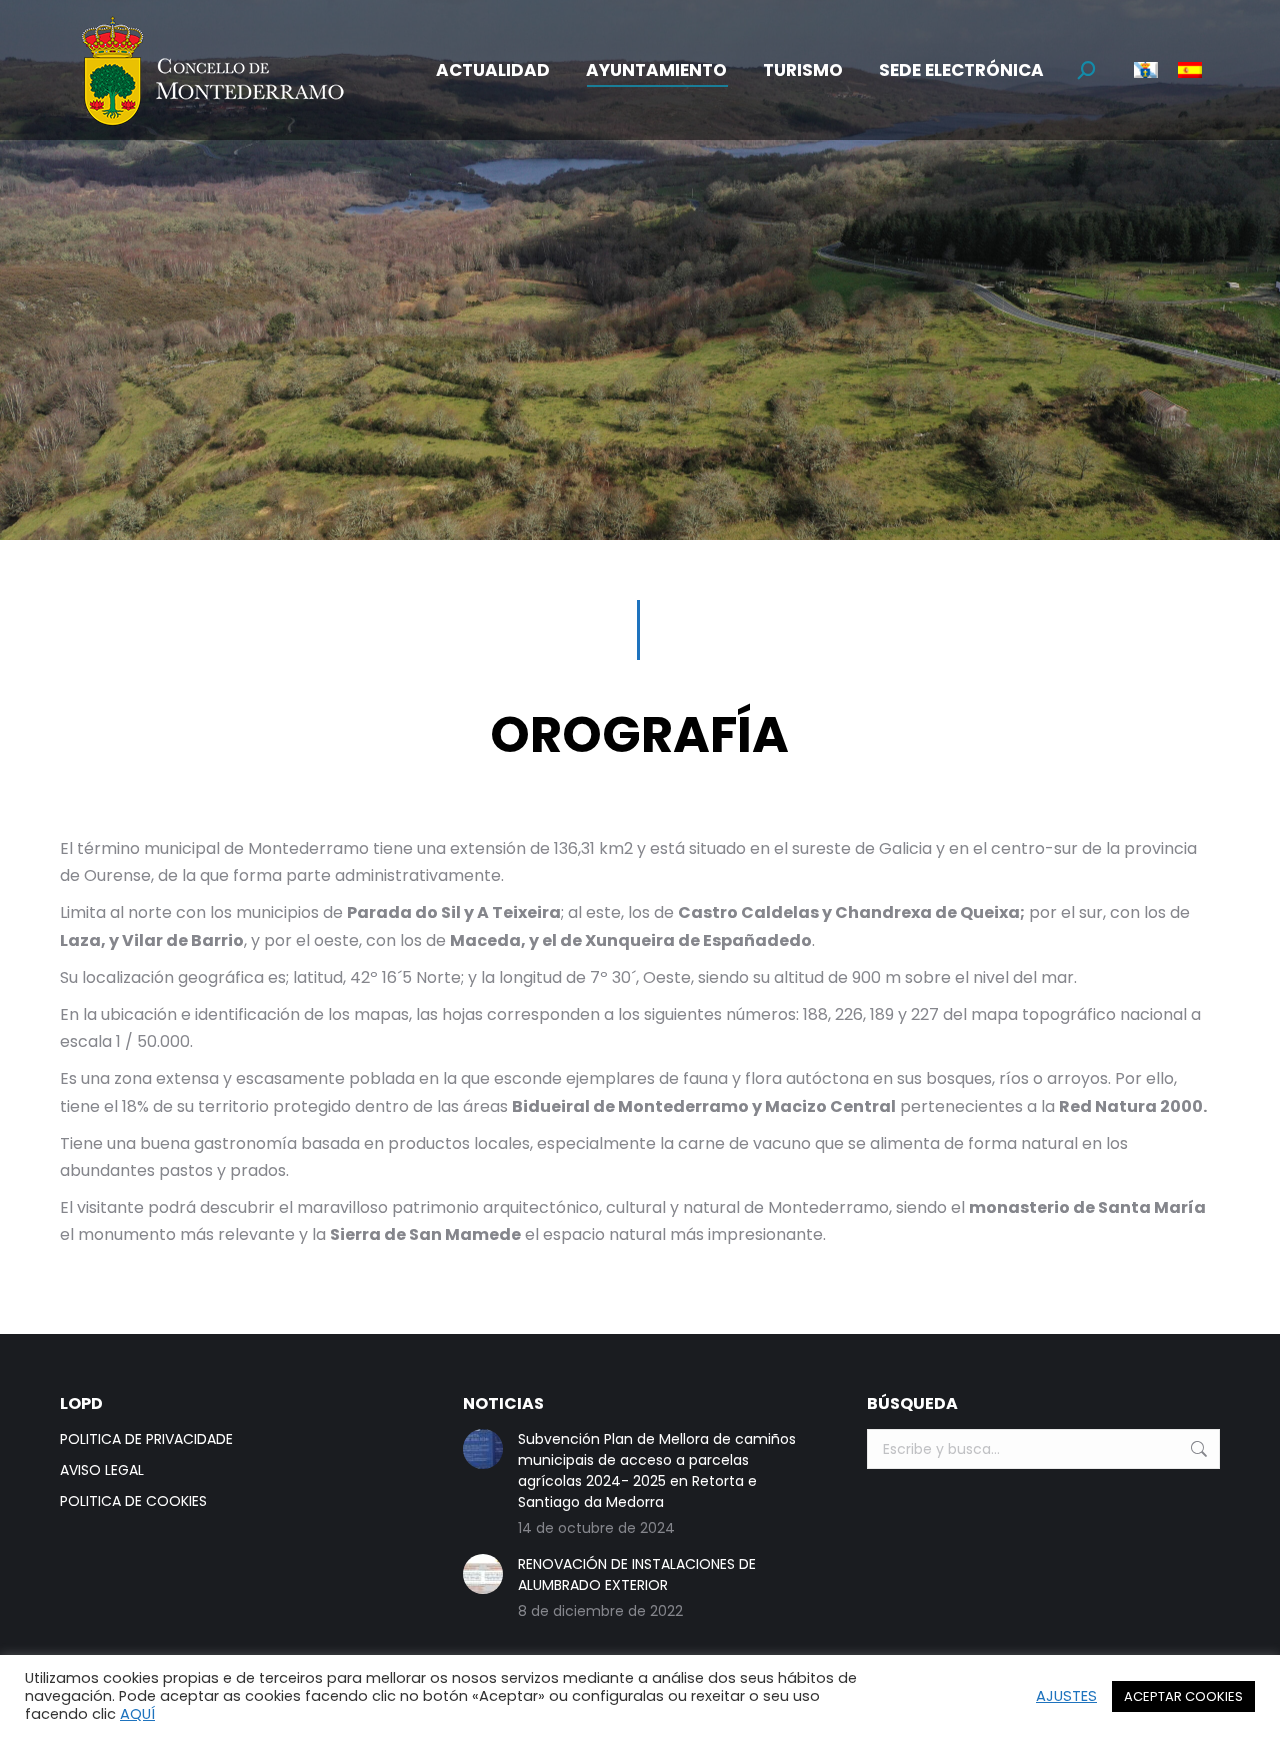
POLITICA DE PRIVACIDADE (146, 1439)
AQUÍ (137, 1714)
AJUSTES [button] (1066, 1696)
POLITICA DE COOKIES (133, 1501)
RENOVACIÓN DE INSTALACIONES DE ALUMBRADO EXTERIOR (637, 1574)
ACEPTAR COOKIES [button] (1183, 1696)
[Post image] (483, 1449)
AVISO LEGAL (102, 1470)
